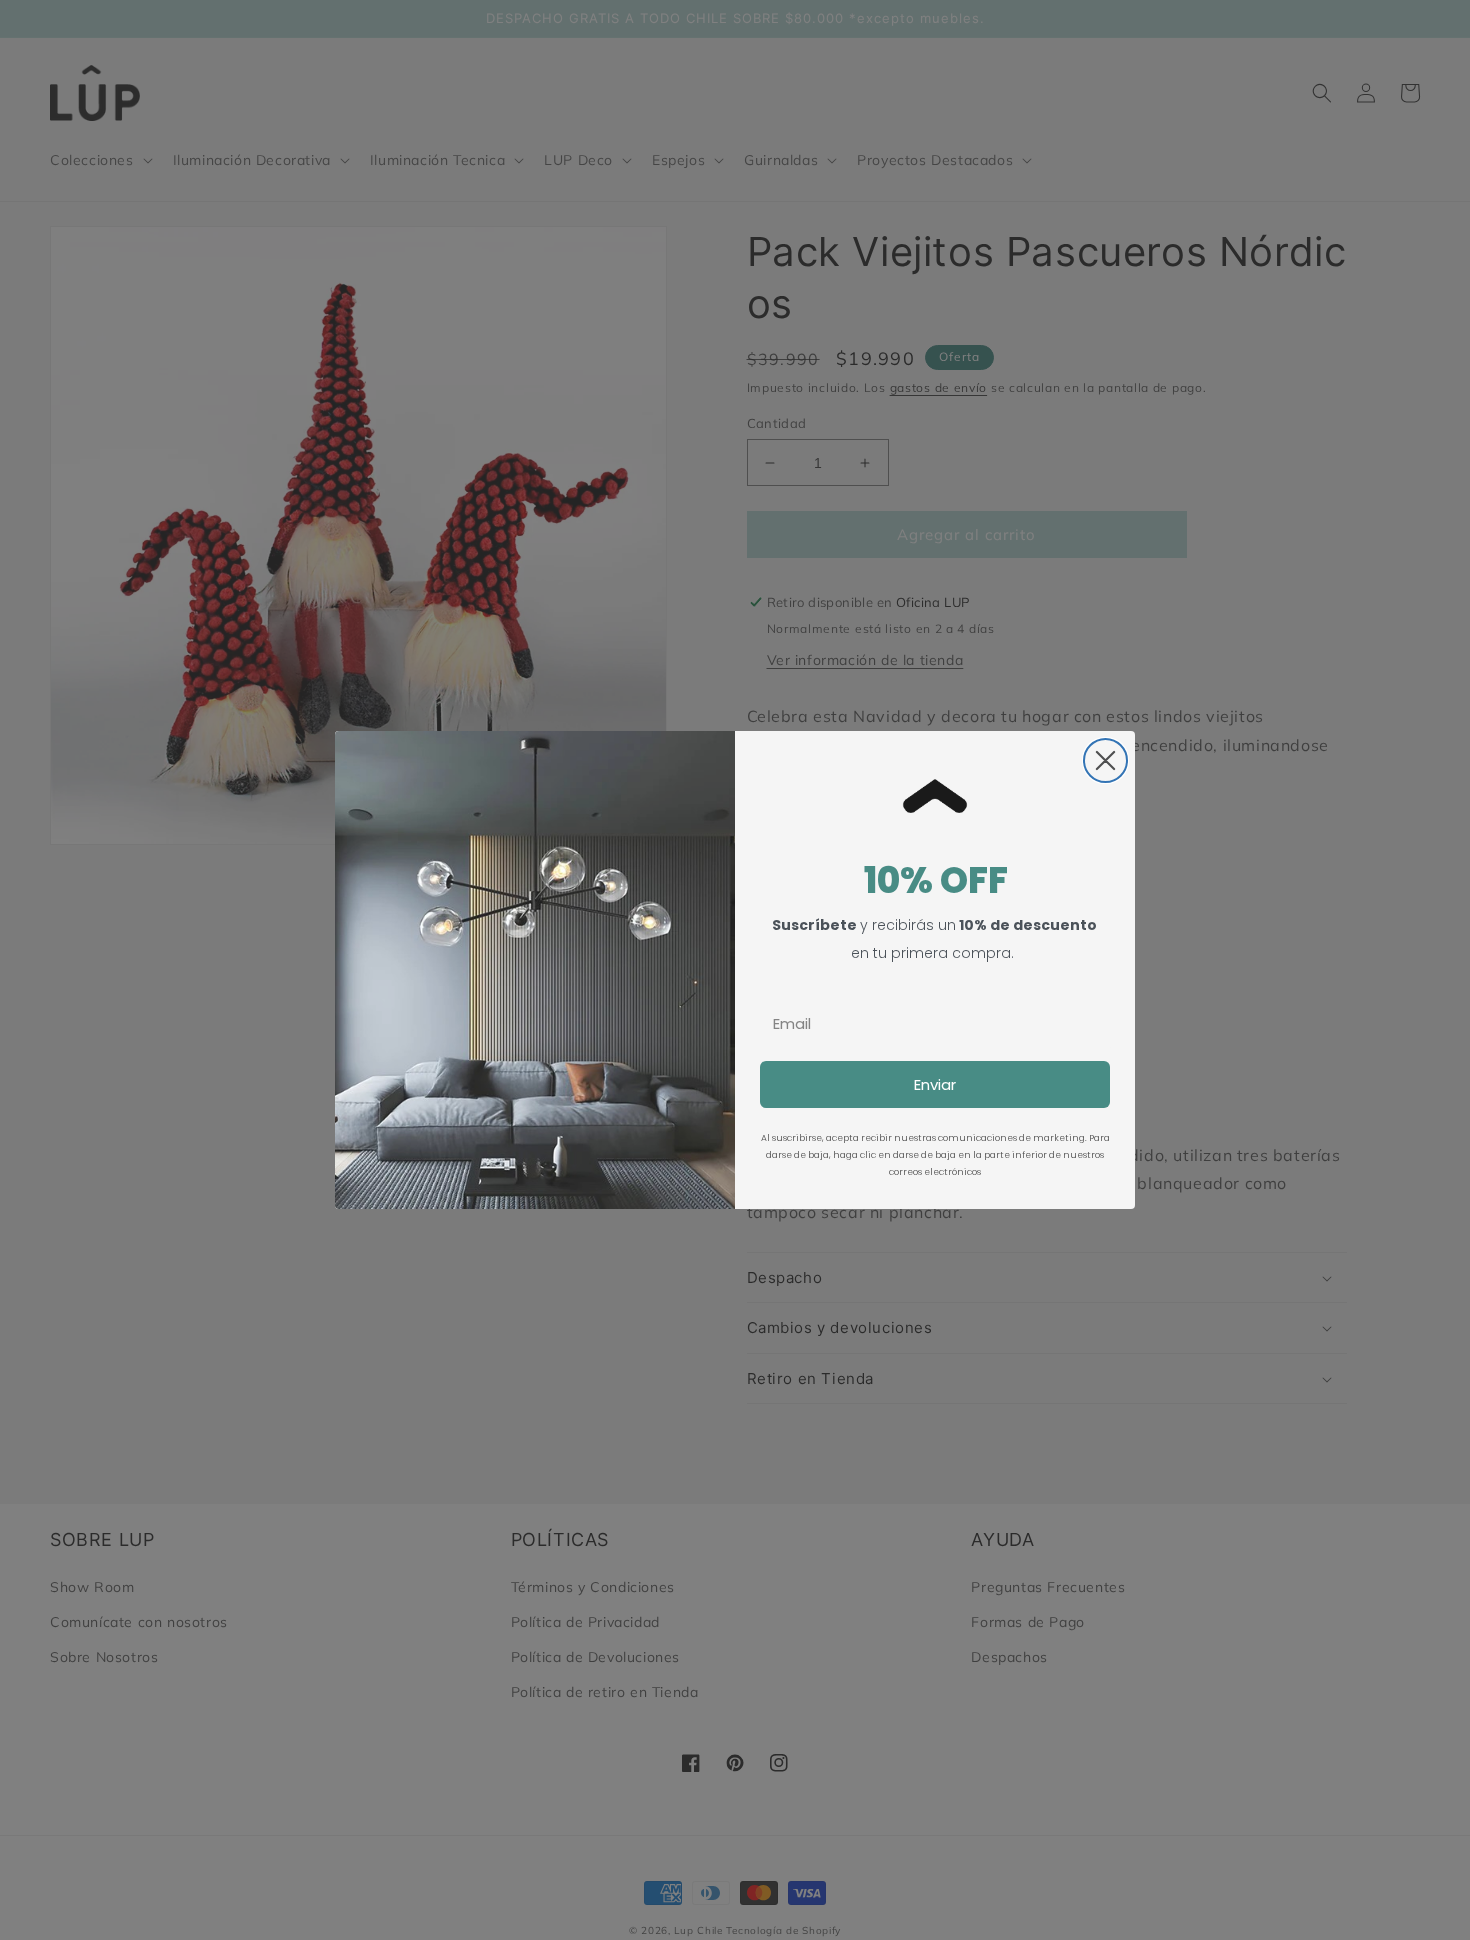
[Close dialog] (1105, 760)
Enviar (935, 1084)
